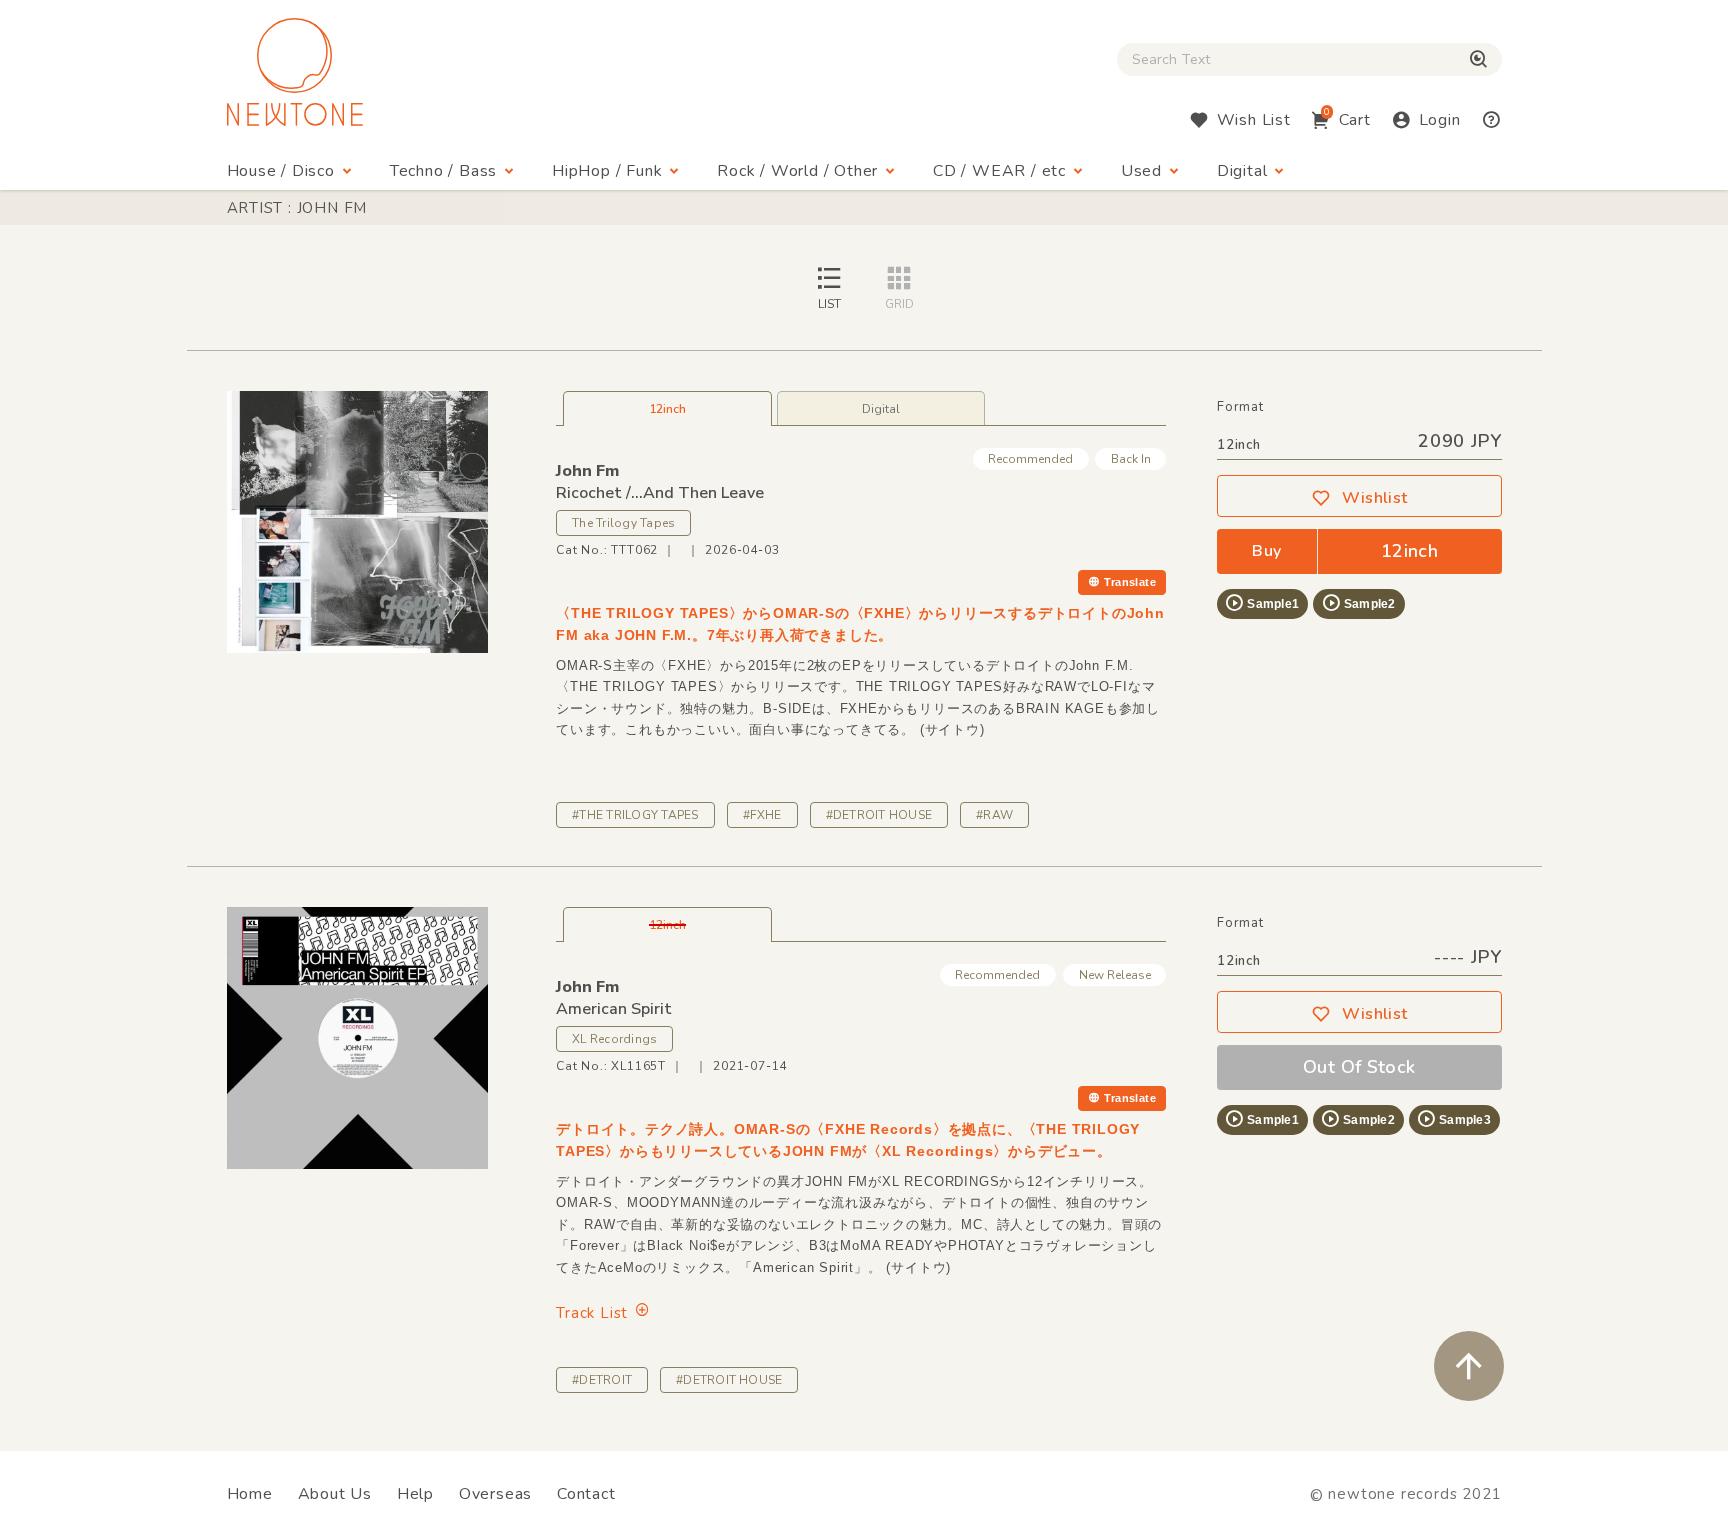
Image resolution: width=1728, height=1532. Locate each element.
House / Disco (281, 171)
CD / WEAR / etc (999, 171)
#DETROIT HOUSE (879, 815)
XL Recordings (614, 1039)
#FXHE (762, 815)
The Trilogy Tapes (623, 523)
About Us (335, 1494)
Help (415, 1494)
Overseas (495, 1494)
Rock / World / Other (797, 171)
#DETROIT (602, 1380)
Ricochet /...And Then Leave (660, 493)
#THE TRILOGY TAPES (635, 815)
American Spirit (614, 1009)
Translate (1130, 582)
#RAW (994, 815)
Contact (586, 1494)
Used (1141, 171)
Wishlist (1375, 498)
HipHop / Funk (607, 171)
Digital (1242, 171)
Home (250, 1494)
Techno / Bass (443, 171)
